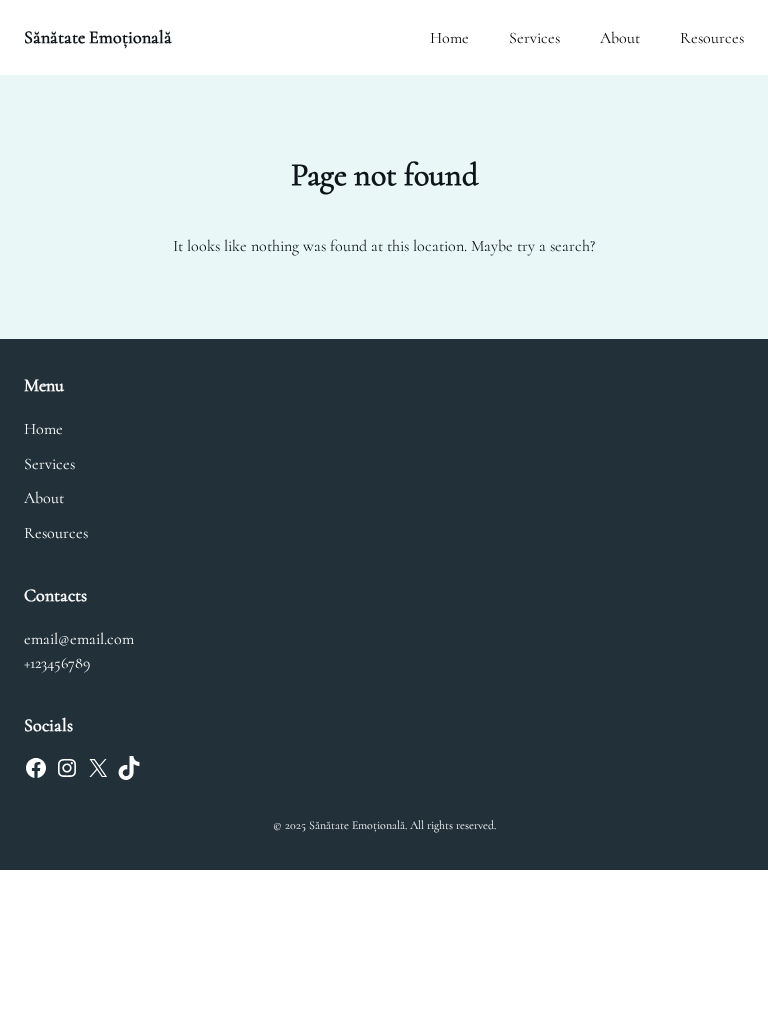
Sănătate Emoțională (98, 37)
